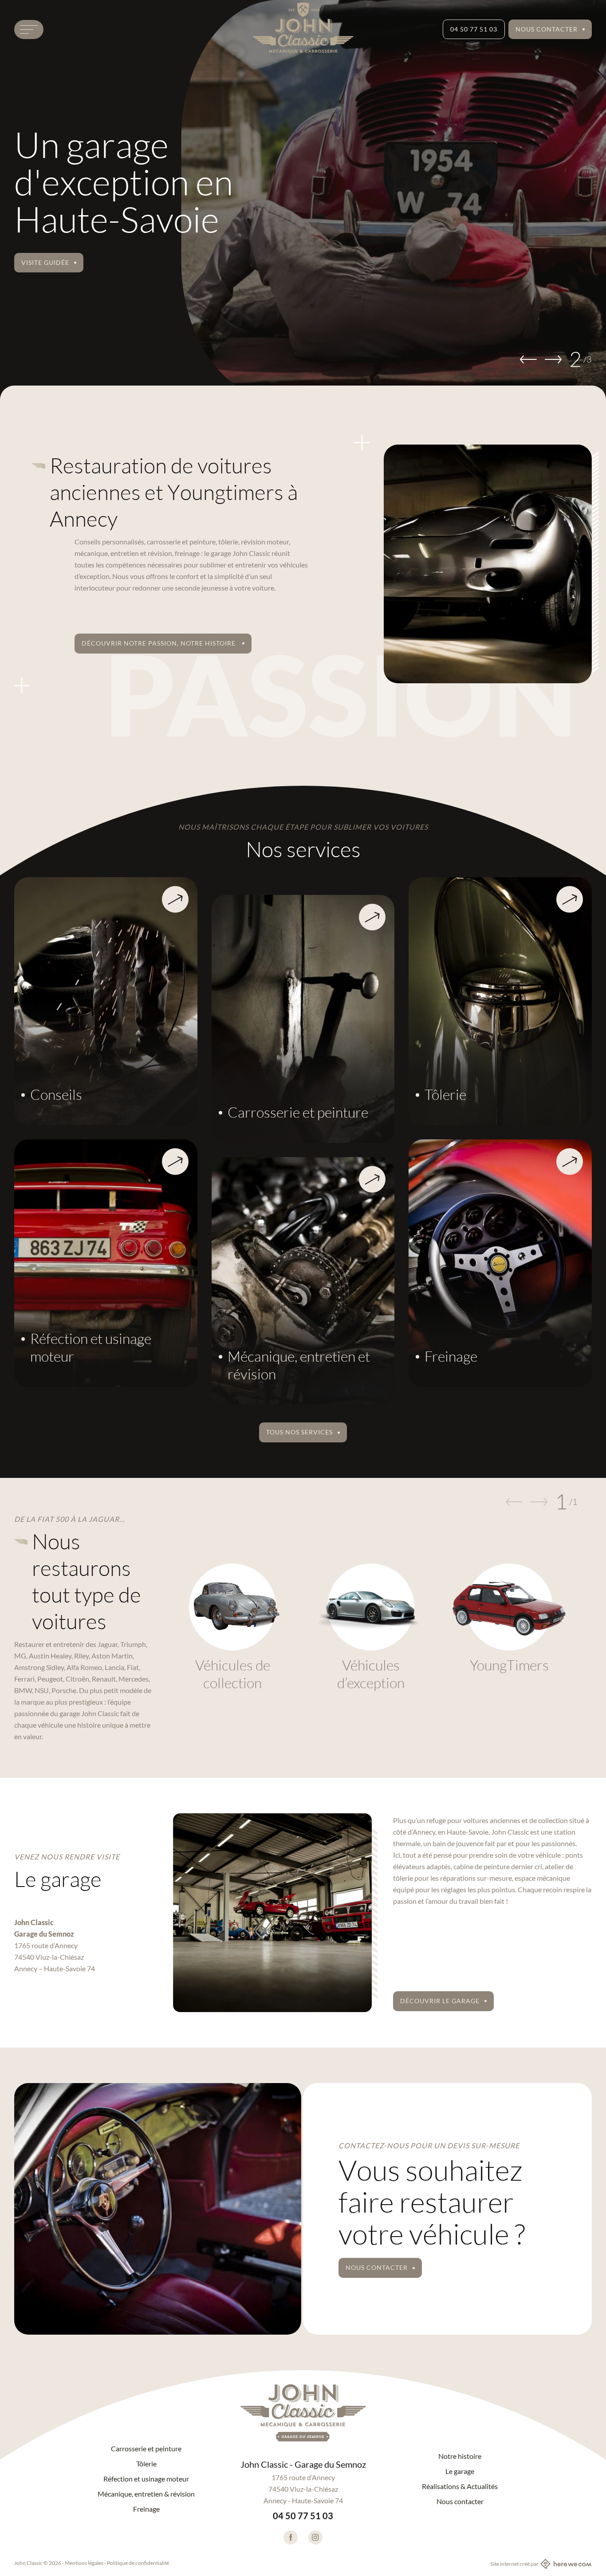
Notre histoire (460, 2456)
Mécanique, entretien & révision (146, 2494)
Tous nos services (299, 1432)
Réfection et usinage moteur (146, 2479)
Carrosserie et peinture (146, 2449)
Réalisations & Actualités (460, 2486)
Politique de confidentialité (138, 2563)
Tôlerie (146, 2464)
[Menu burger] (29, 30)
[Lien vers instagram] (315, 2537)
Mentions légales (84, 2563)
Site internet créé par (515, 2564)
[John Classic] (303, 2413)
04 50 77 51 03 (474, 29)
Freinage (146, 2509)
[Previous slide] (528, 359)
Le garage (460, 2471)
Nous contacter (547, 29)
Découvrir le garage (440, 2001)
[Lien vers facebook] (291, 2537)
